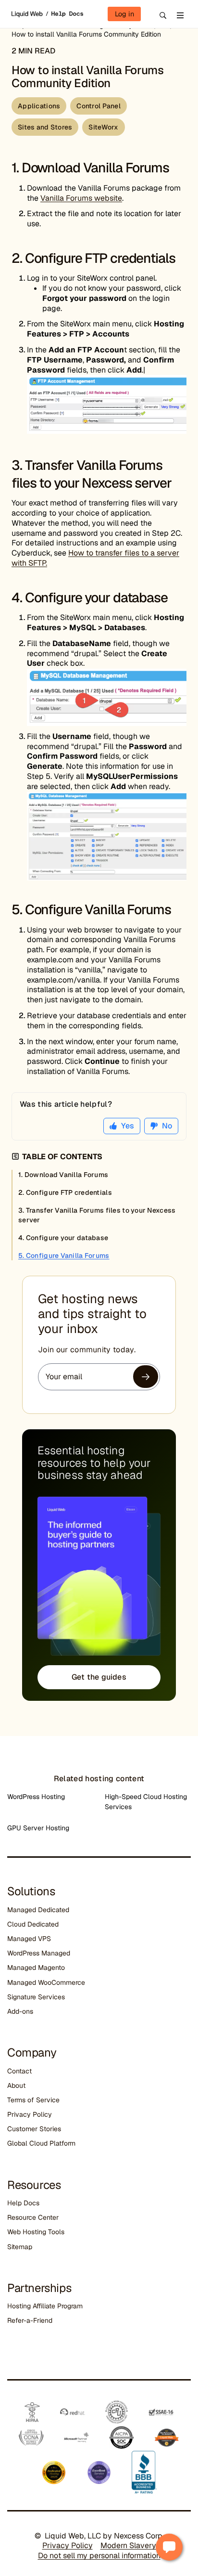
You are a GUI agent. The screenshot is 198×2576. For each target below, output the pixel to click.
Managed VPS (29, 1939)
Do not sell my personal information (99, 2556)
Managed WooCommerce (46, 1982)
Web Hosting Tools (36, 2232)
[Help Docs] (64, 14)
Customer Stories (34, 2129)
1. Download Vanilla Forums (63, 1175)
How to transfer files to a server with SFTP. (95, 558)
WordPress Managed (39, 1953)
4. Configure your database (63, 1238)
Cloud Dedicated (33, 1924)
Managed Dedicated (38, 1910)
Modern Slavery (128, 2545)
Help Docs (23, 2203)
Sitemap (20, 2247)
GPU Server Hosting (38, 1828)
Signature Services (36, 1997)
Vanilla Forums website (81, 198)
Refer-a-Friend (30, 2320)
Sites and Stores (45, 127)
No (167, 1126)
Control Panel (99, 106)
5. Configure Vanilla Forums (64, 1256)
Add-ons (20, 2011)
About (16, 2085)
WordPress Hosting (36, 1797)
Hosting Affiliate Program (45, 2306)
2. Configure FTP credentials (66, 1192)
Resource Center (33, 2217)
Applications (39, 106)
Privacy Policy (30, 2114)
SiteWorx (103, 127)
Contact (19, 2071)
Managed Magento (36, 1968)
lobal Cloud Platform (44, 2143)
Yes (128, 1126)
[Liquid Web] (28, 14)
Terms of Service (33, 2100)
